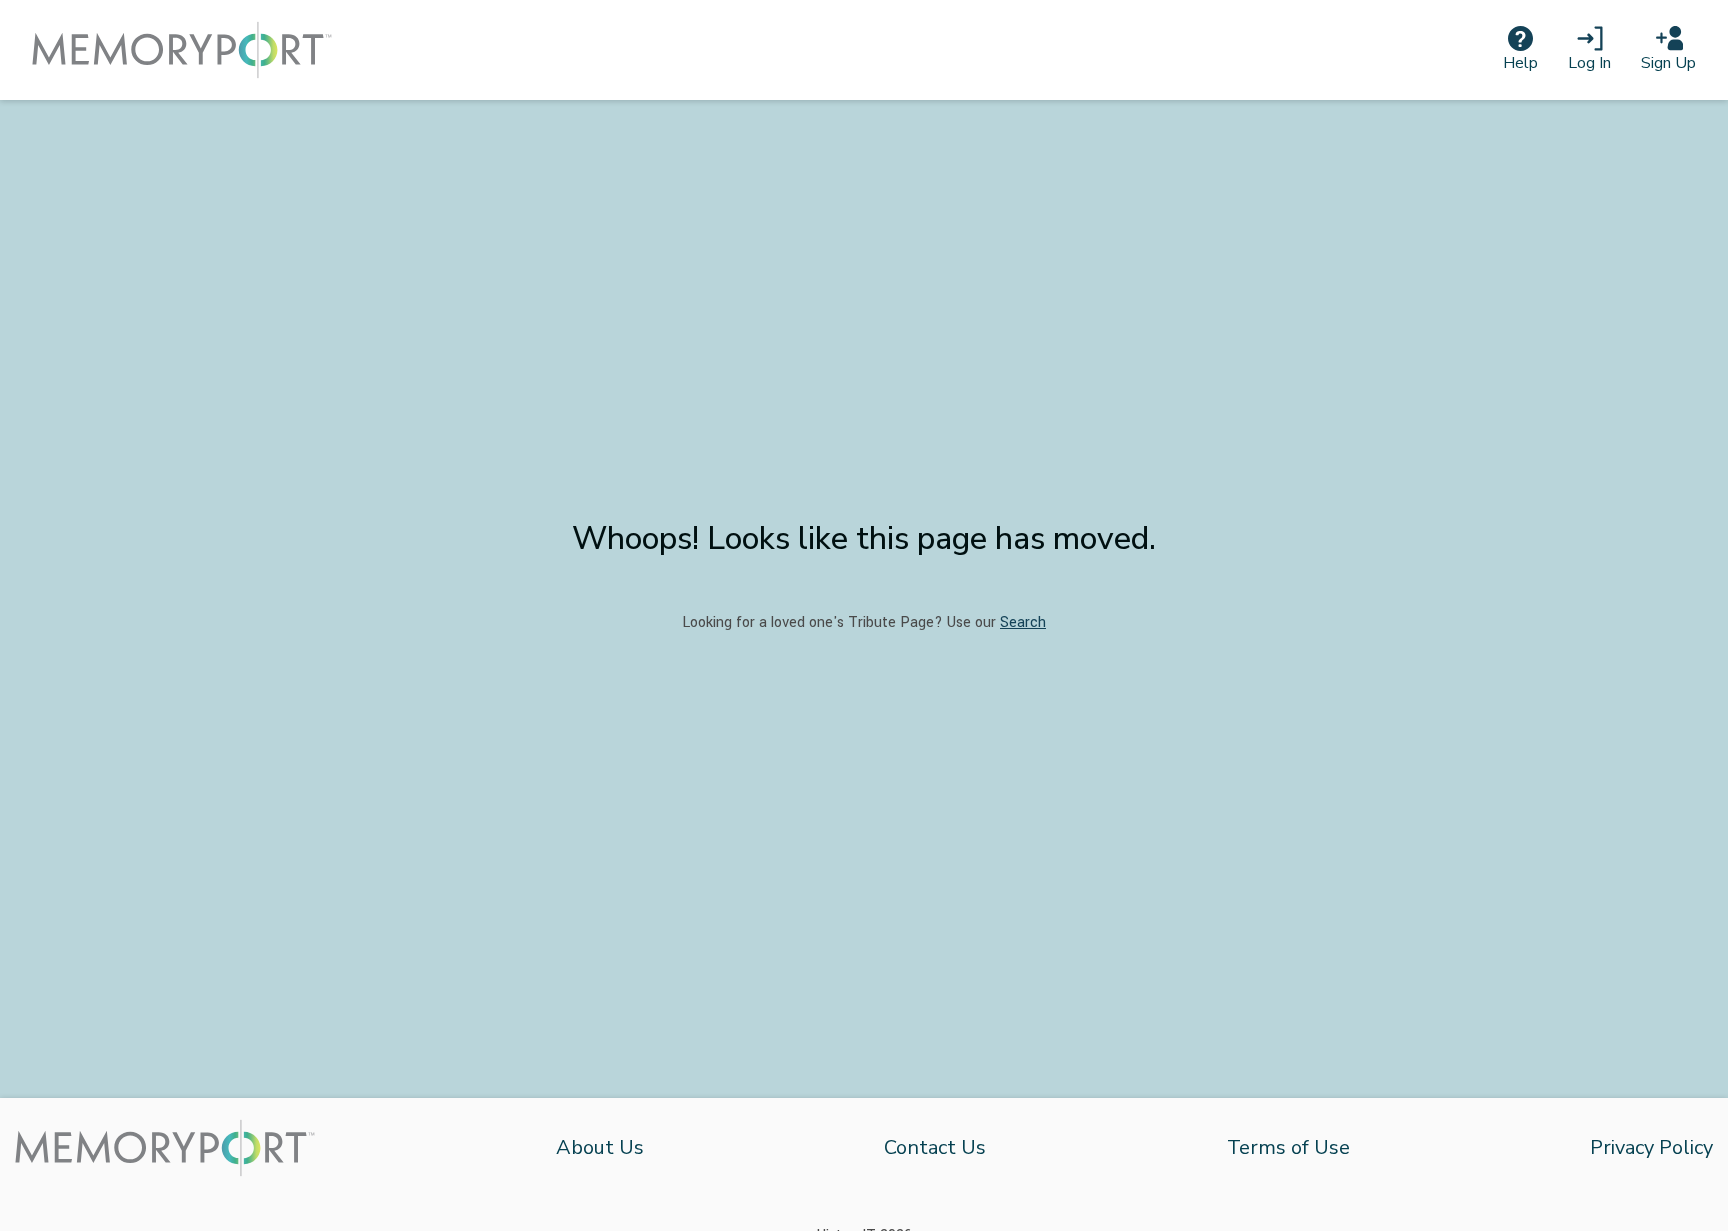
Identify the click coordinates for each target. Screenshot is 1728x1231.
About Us (600, 1147)
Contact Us (935, 1147)
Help (1520, 63)
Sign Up (1668, 63)
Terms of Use (1288, 1147)
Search (1023, 622)
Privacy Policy (1651, 1147)
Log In (1589, 63)
